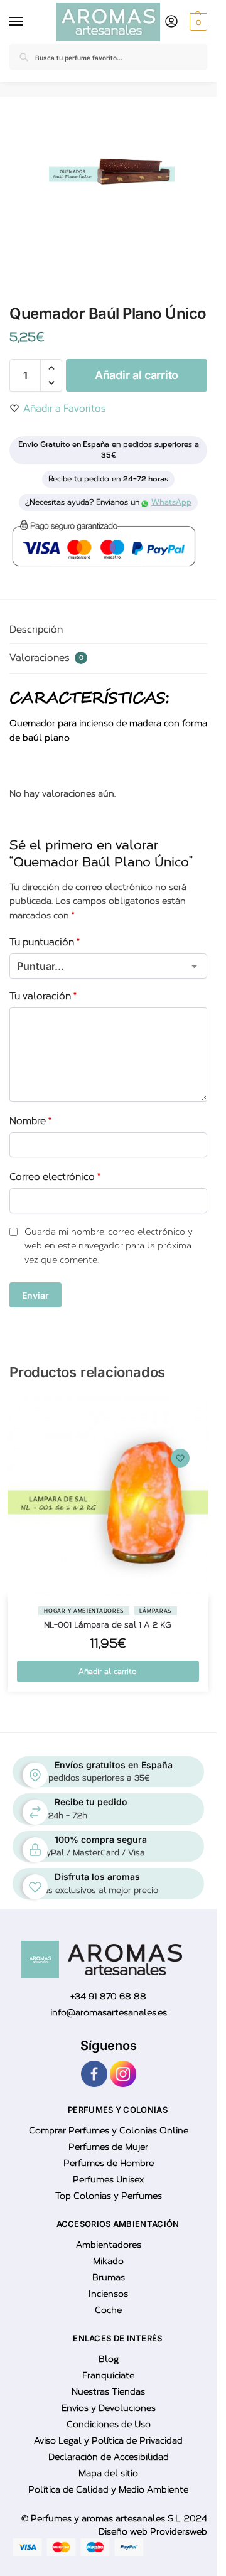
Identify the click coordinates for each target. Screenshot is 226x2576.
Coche (108, 2310)
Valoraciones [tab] (46, 658)
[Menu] (19, 22)
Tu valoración (43, 996)
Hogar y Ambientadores (84, 1611)
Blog (109, 2359)
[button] (197, 22)
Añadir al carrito (137, 375)
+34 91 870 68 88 (108, 1996)
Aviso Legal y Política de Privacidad (108, 2441)
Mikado (108, 2261)
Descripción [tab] (36, 630)
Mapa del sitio (108, 2473)
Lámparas (156, 1611)
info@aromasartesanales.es (109, 2013)
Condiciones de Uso (109, 2424)
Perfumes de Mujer (108, 2147)
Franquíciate (108, 2375)
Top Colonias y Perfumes (109, 2196)
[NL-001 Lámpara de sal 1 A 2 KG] (108, 1496)
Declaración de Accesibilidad (109, 2457)
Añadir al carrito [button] (108, 1672)
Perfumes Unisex (108, 2180)
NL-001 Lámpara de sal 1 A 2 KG (108, 1625)
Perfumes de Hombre (109, 2163)
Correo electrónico (55, 1177)
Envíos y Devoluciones (109, 2408)
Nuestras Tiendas (108, 2392)
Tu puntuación (45, 942)
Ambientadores (109, 2245)
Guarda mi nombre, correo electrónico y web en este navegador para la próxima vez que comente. (109, 1246)
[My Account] (171, 22)
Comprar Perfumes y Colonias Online (109, 2131)
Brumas (109, 2278)
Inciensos (108, 2294)
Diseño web (124, 2532)
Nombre (30, 1121)
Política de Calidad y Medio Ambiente (108, 2490)
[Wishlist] (180, 1458)
